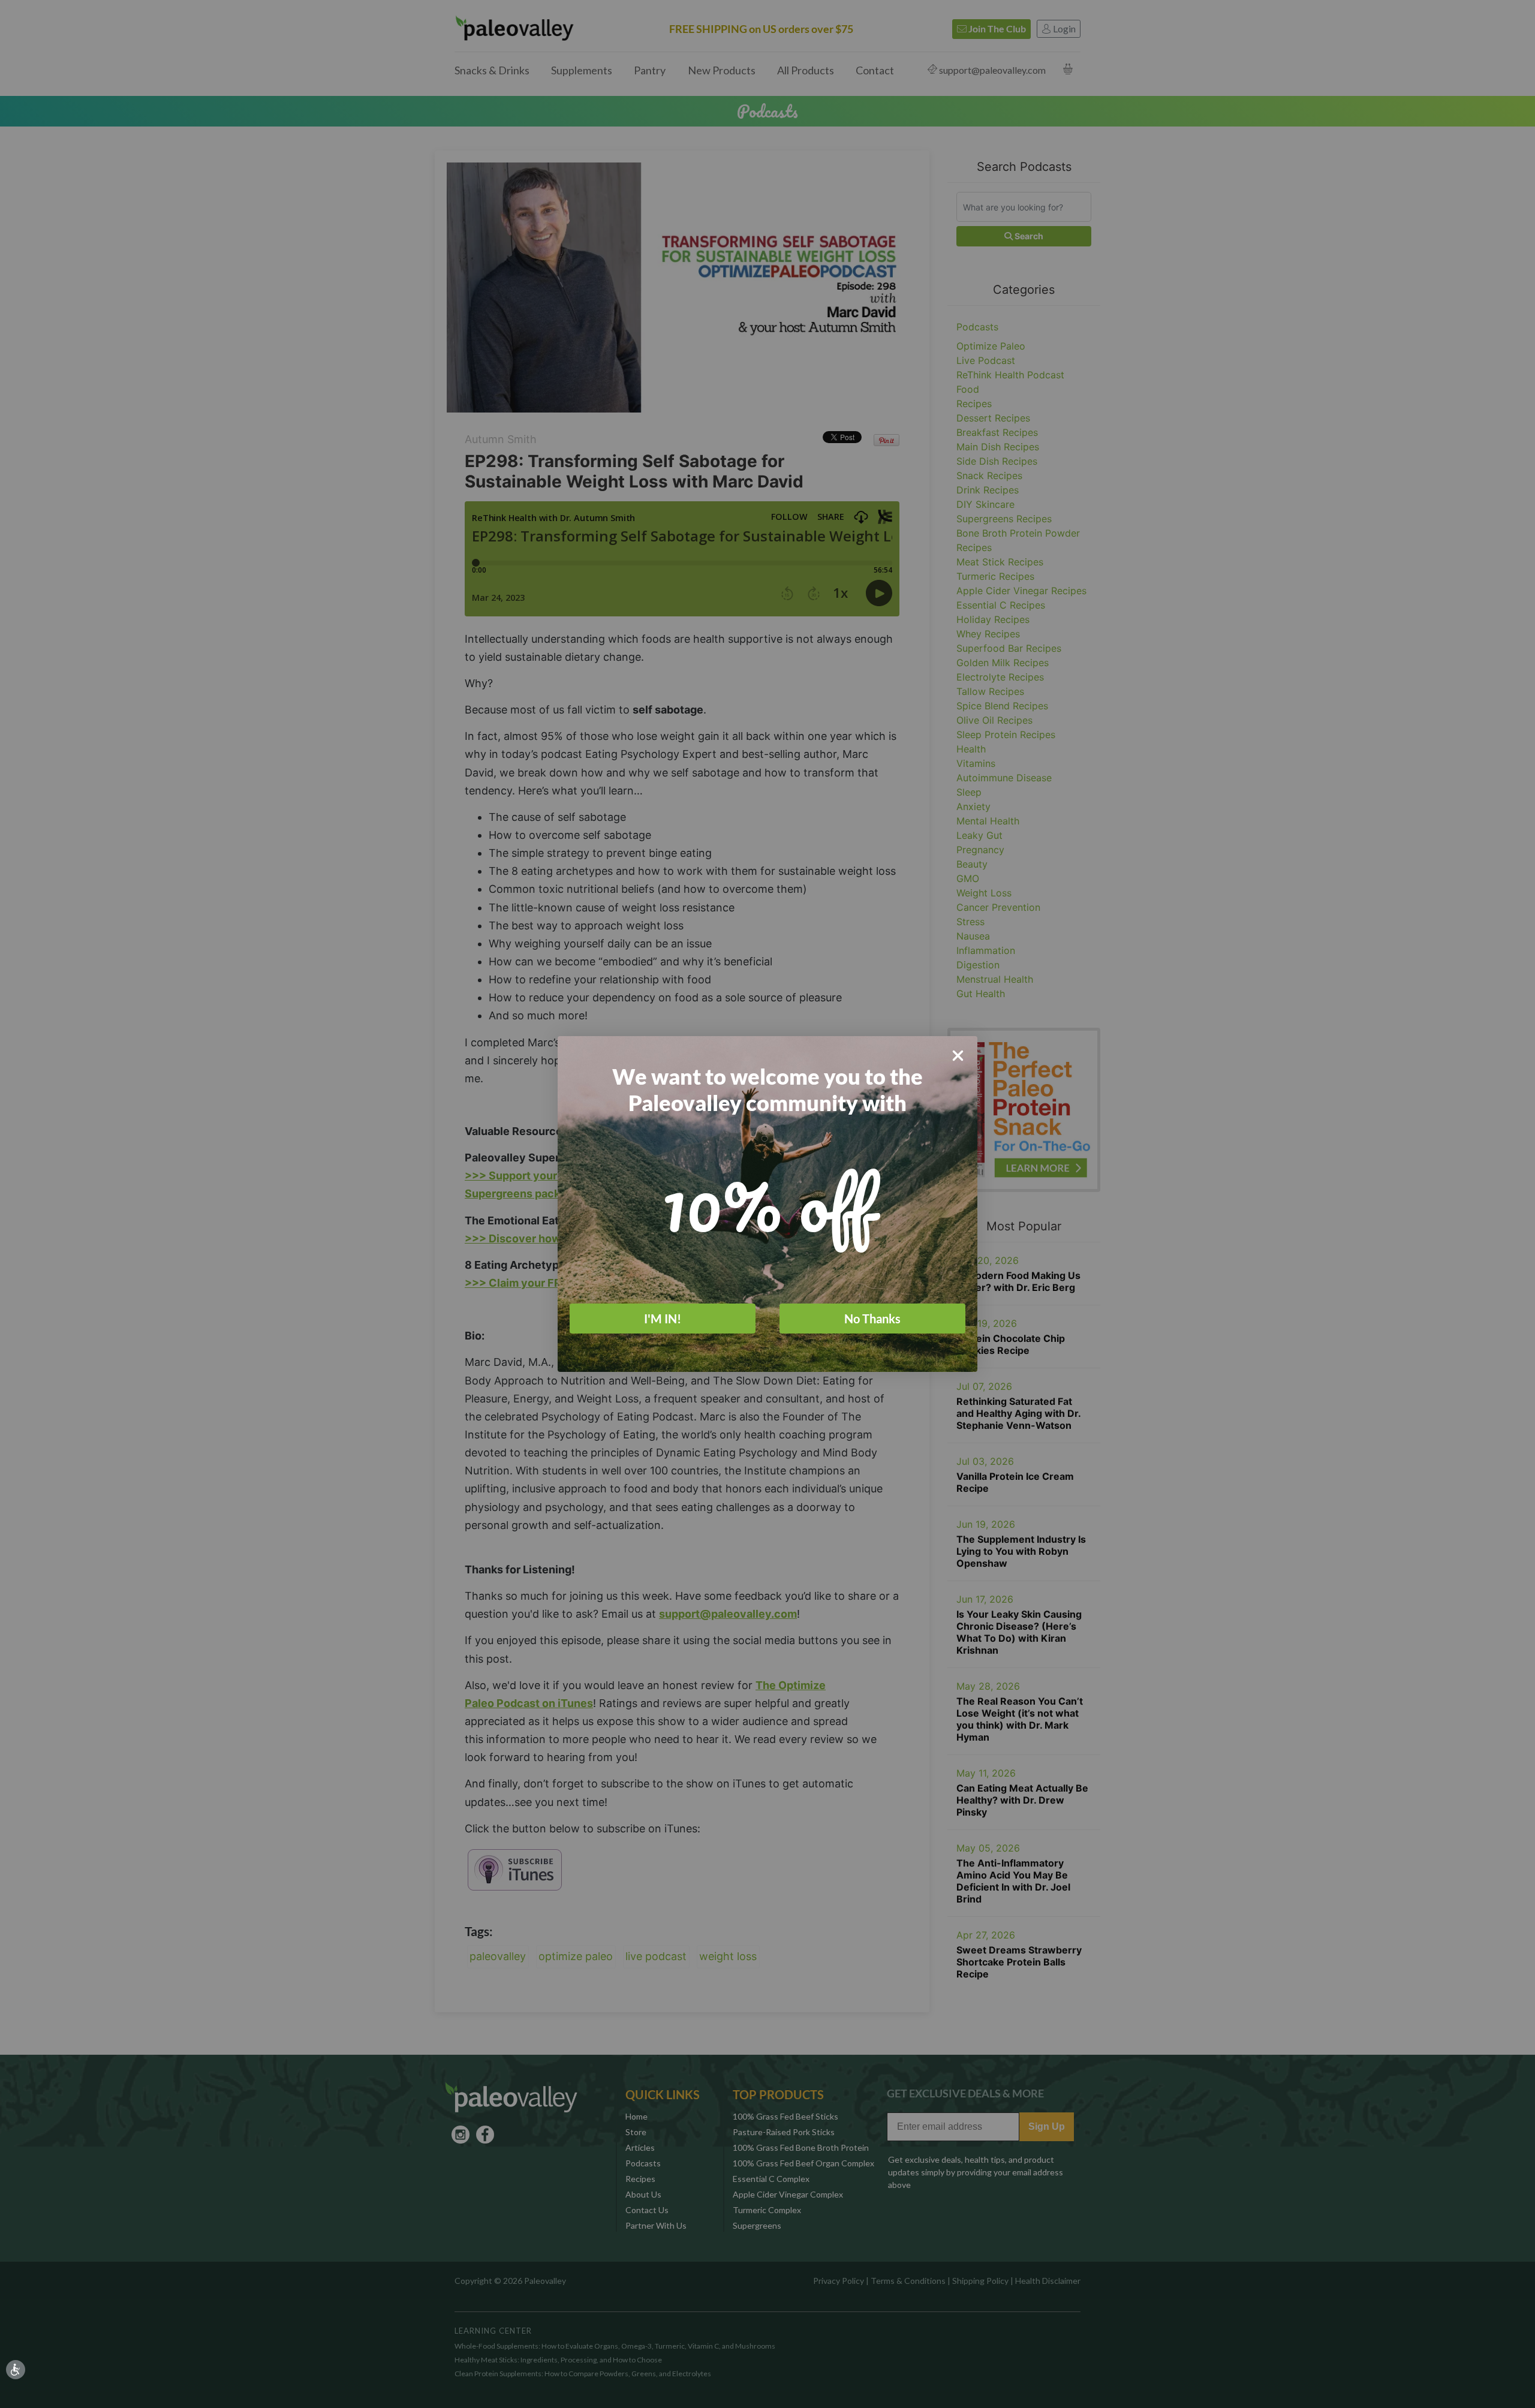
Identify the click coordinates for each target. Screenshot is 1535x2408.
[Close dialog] (958, 1056)
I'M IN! (663, 1319)
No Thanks (872, 1319)
